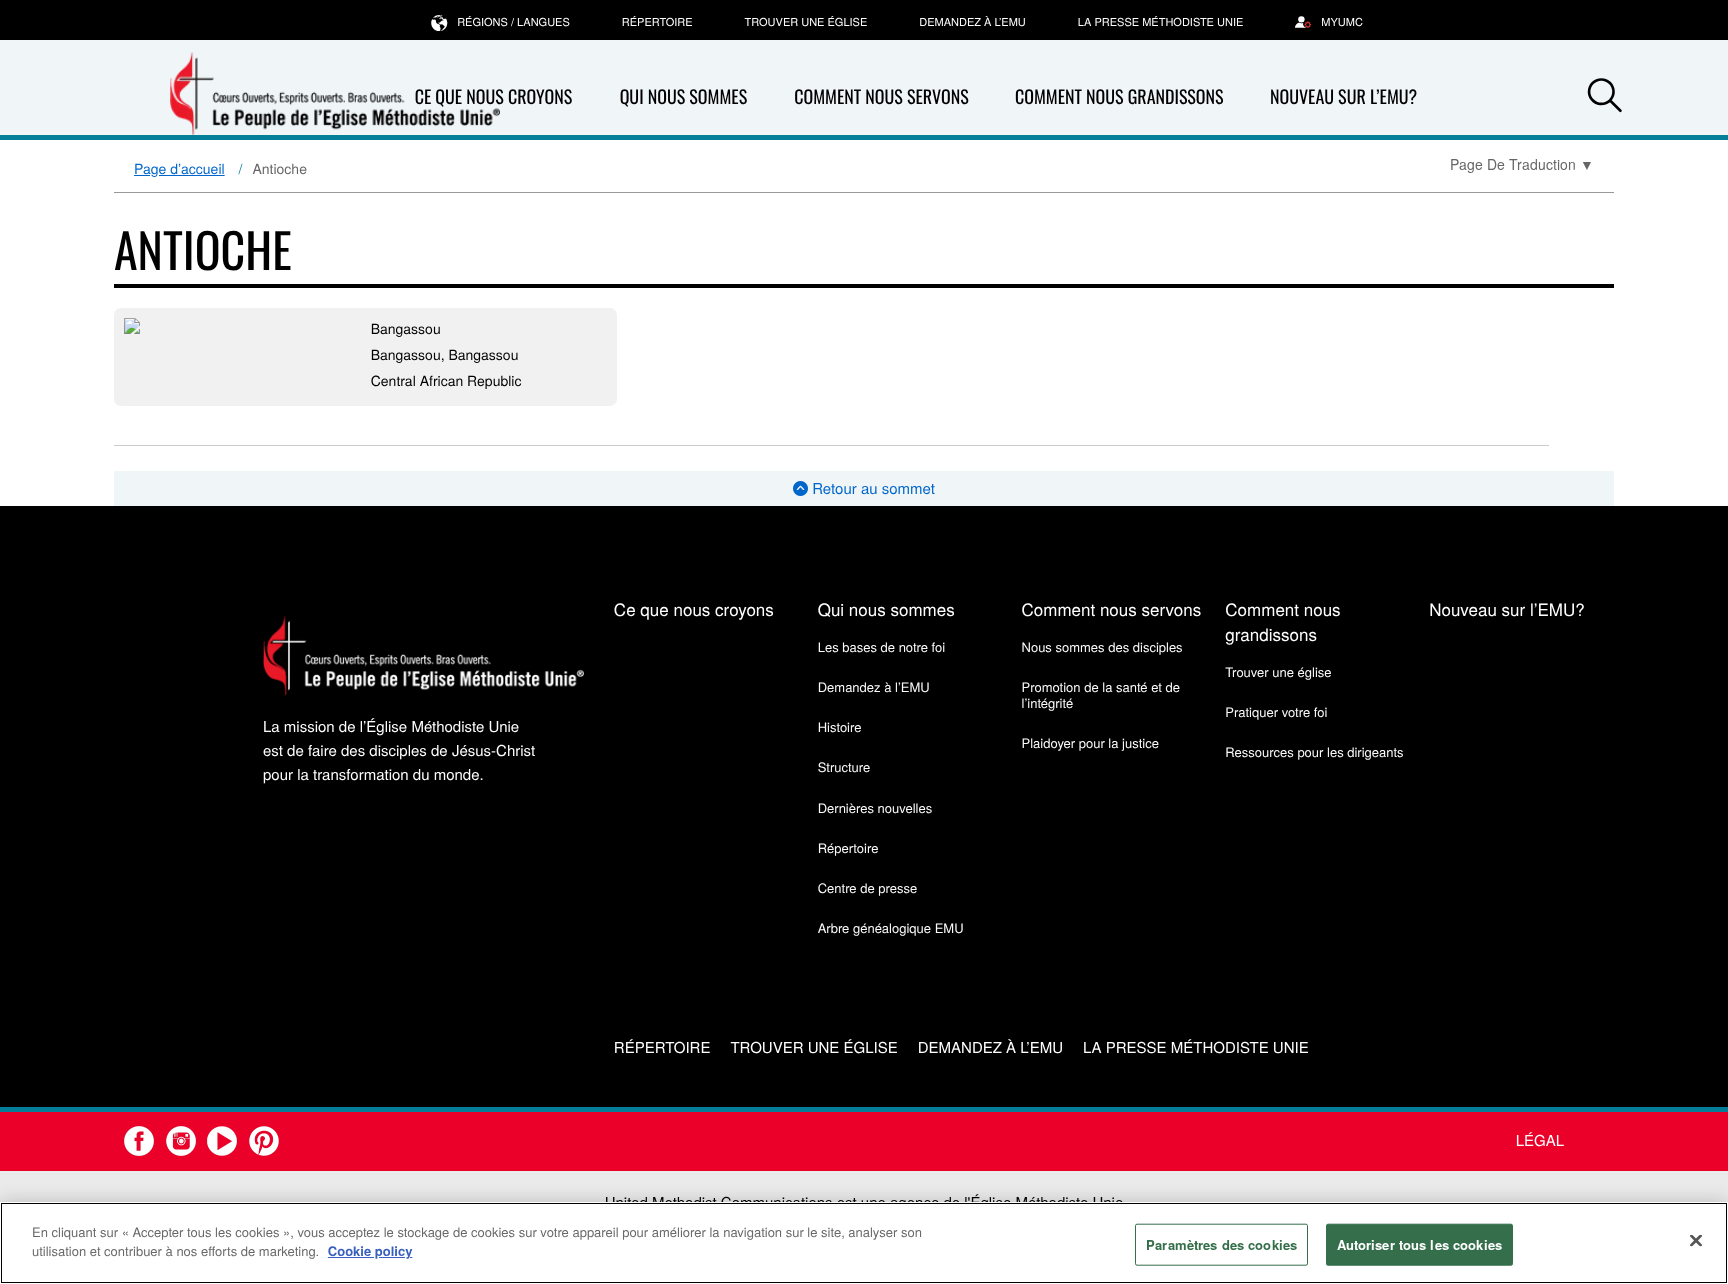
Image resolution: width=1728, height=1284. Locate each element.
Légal (1540, 1140)
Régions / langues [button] (513, 22)
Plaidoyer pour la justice (1090, 742)
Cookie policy (370, 1250)
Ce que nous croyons (694, 608)
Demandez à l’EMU (972, 22)
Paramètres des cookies (1221, 1244)
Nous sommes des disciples (1102, 646)
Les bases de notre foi (882, 646)
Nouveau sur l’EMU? (1343, 97)
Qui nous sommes (684, 97)
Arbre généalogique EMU (891, 927)
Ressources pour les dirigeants (1314, 751)
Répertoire (657, 22)
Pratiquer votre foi (1276, 711)
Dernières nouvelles (875, 807)
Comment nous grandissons (1119, 97)
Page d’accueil (179, 168)
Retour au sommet (871, 488)
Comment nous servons (881, 97)
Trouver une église (806, 22)
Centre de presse (867, 887)
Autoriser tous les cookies (1419, 1244)
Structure (844, 766)
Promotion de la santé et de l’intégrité (1101, 694)
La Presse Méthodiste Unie (1160, 22)
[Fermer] (1696, 1240)
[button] (1605, 98)
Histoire (840, 726)
